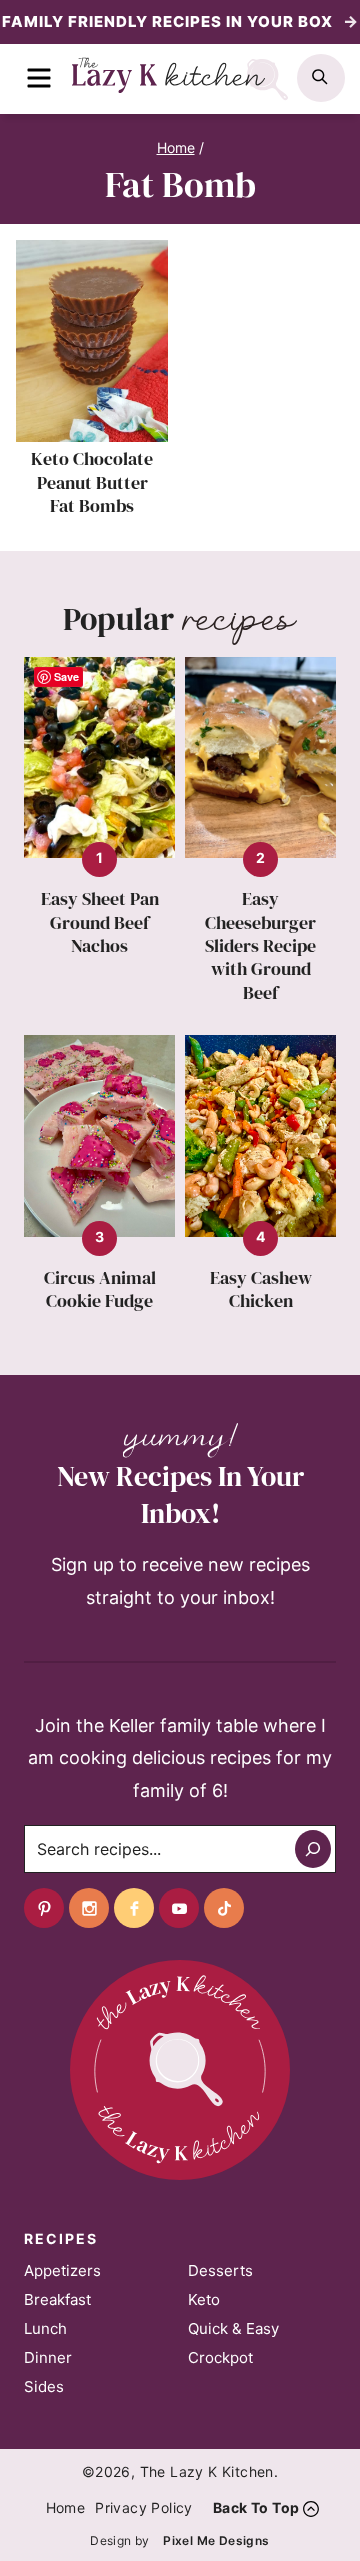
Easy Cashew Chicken (261, 1289)
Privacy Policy (144, 2507)
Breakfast (57, 2299)
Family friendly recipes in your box (169, 21)
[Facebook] (134, 1908)
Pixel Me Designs (216, 2540)
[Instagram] (89, 1908)
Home (66, 2507)
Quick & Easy (233, 2328)
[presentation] (92, 341)
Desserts (220, 2270)
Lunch (45, 2328)
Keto (204, 2299)
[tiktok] (224, 1908)
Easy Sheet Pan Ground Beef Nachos (100, 922)
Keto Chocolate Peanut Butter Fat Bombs (92, 482)
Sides (44, 2386)
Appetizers (62, 2270)
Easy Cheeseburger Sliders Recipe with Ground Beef (260, 945)
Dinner (48, 2357)
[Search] (313, 1849)
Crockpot (220, 2357)
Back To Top (256, 2507)
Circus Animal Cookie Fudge (100, 1289)
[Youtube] (179, 1908)
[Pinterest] (44, 1908)
